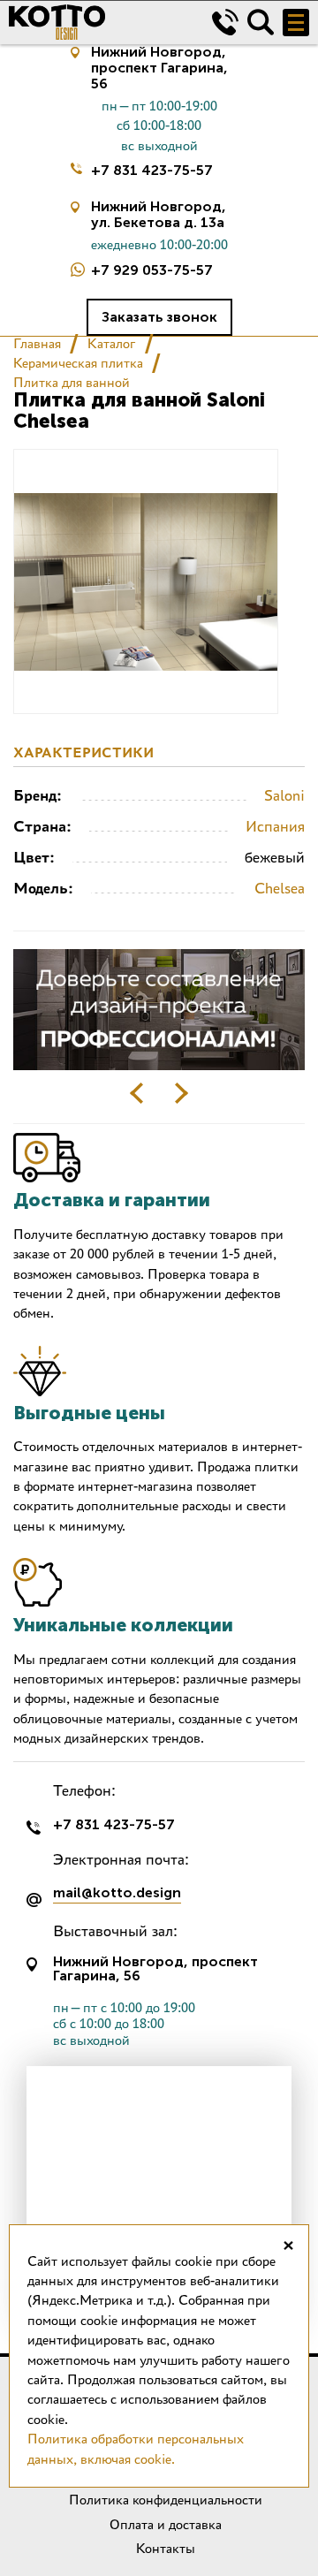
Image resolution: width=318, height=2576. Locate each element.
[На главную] (97, 22)
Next (181, 1093)
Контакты (166, 2548)
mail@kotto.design (117, 1893)
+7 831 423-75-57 (152, 170)
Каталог (112, 343)
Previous (137, 1093)
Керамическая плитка (78, 363)
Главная (37, 343)
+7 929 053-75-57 (152, 270)
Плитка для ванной (72, 382)
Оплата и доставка (166, 2524)
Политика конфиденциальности (166, 2500)
